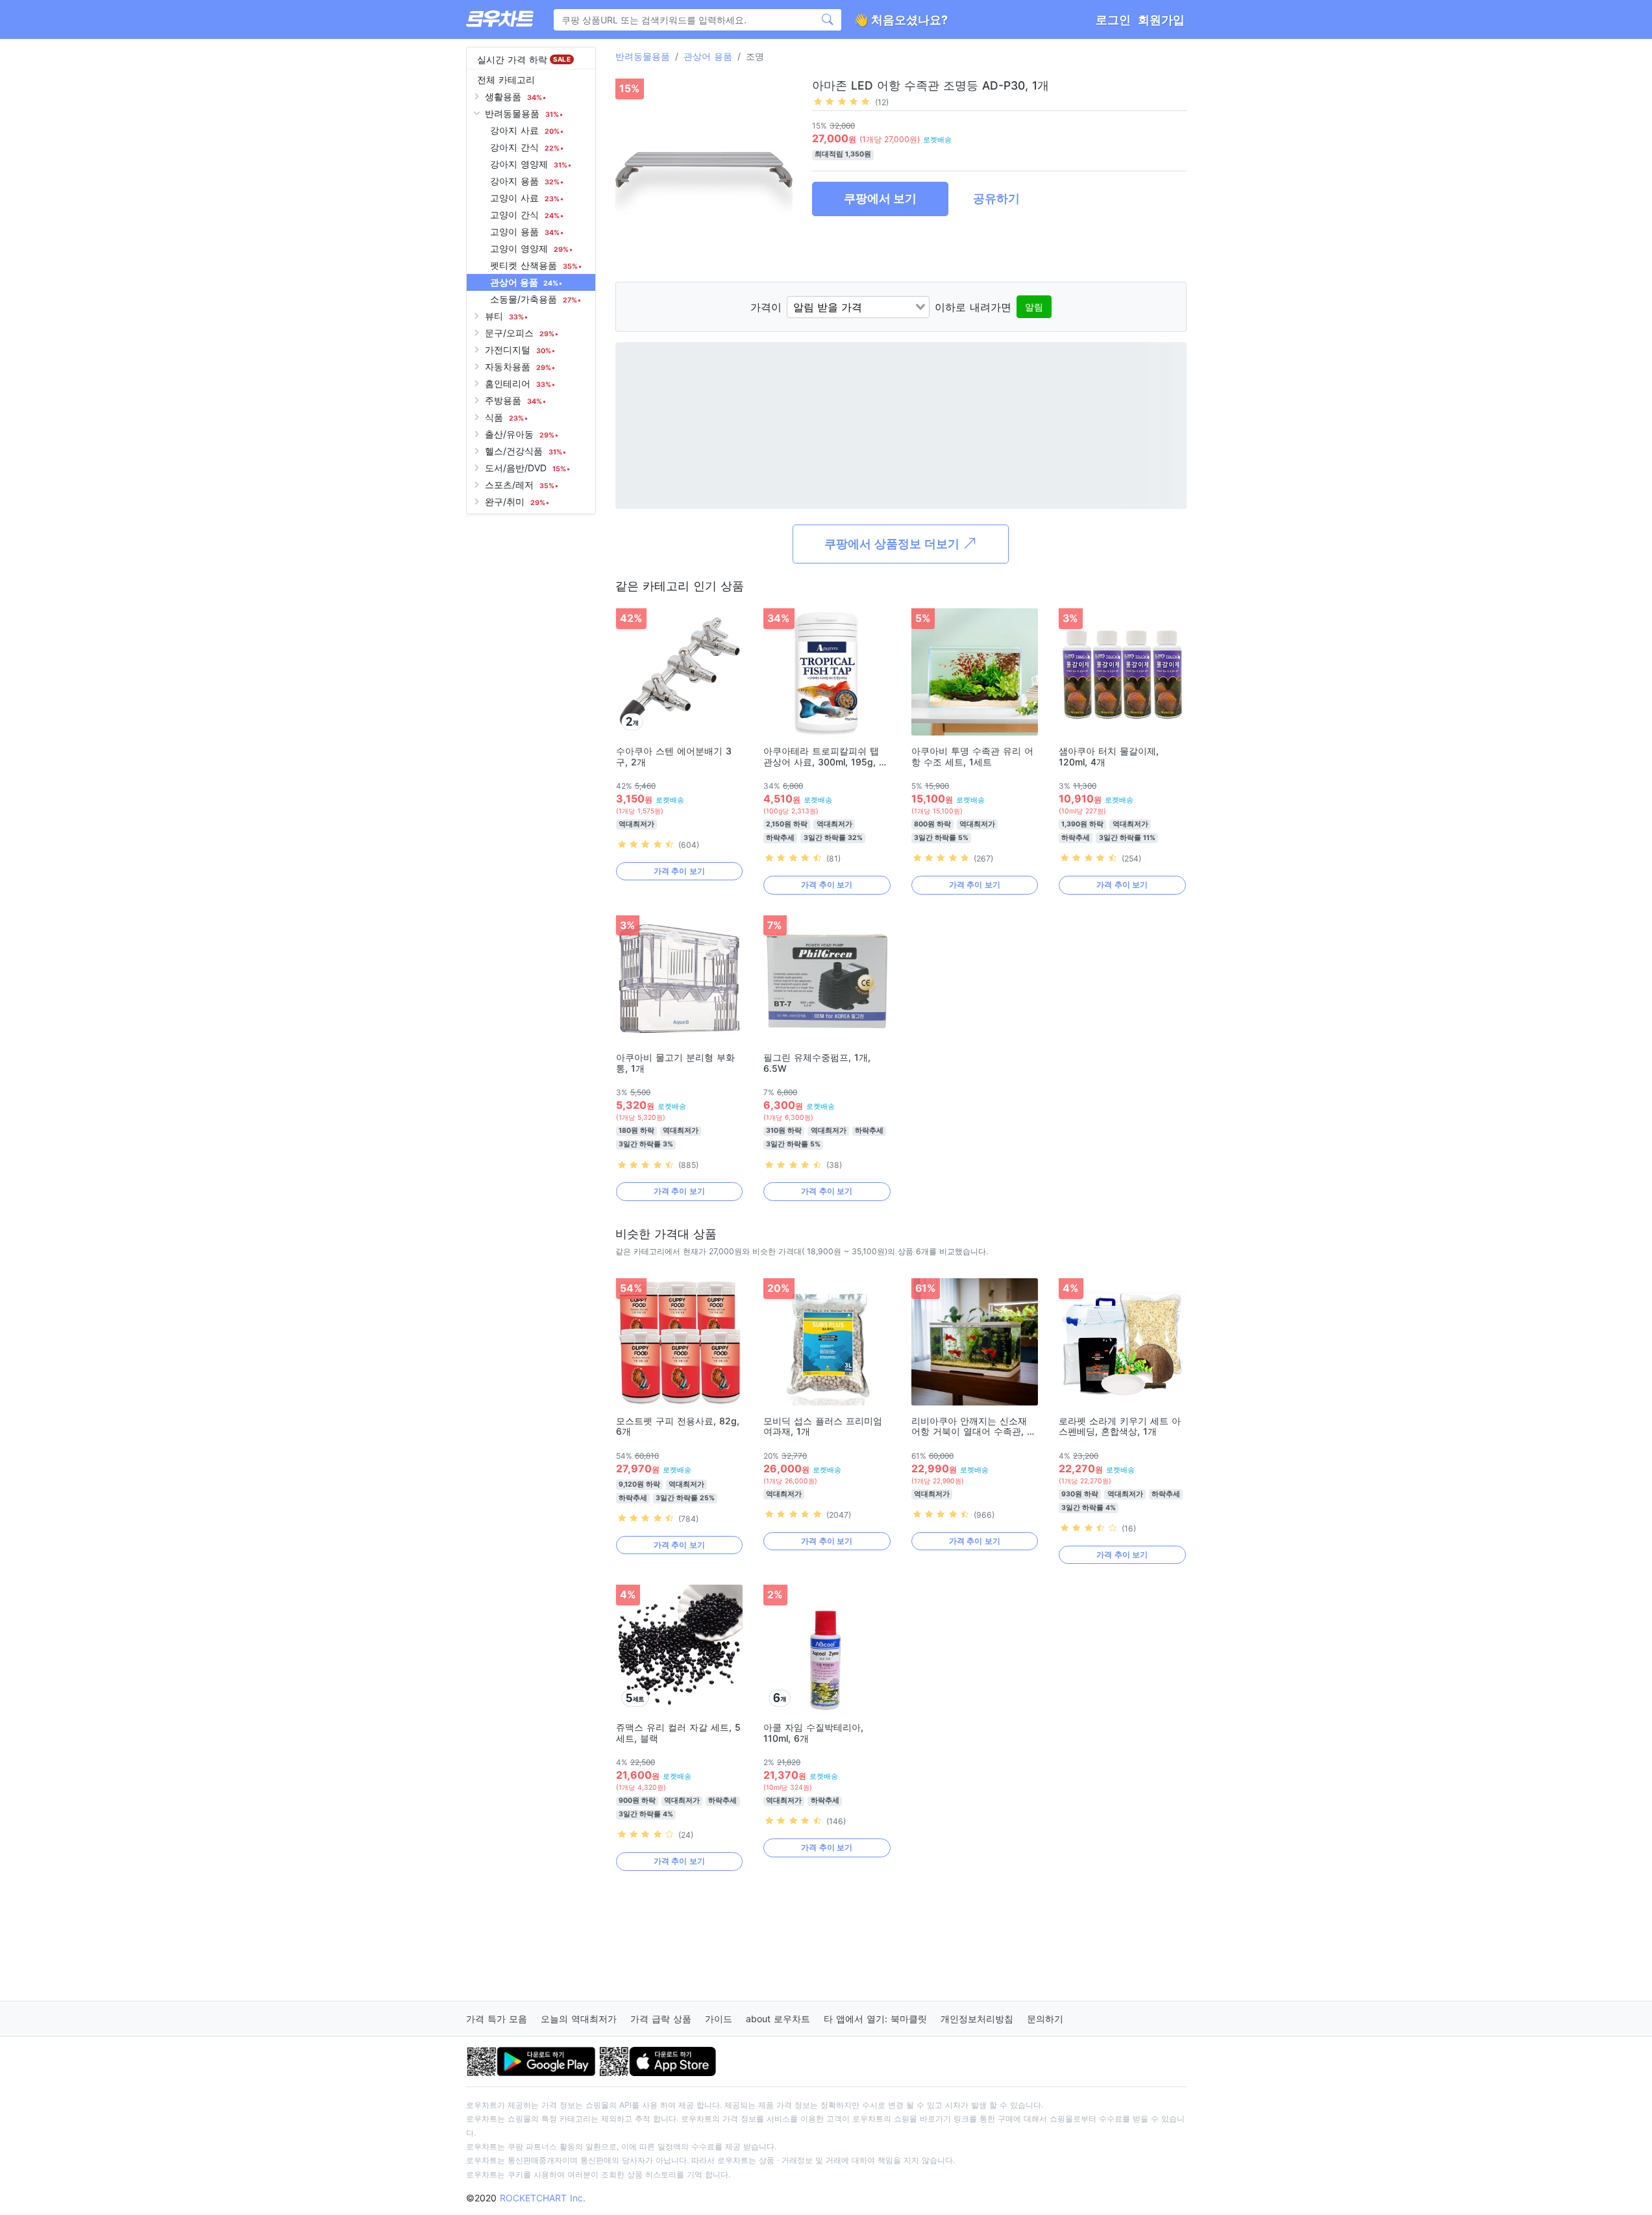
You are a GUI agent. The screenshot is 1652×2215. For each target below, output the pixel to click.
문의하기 (1045, 2019)
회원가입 (1161, 20)
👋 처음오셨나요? (901, 20)
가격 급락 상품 (661, 2019)
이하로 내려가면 (973, 307)
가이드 (719, 2019)
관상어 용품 (708, 56)
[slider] (842, 101)
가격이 (766, 307)
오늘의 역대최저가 (579, 2019)
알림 (1034, 307)
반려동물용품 (643, 56)
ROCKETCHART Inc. (543, 2198)
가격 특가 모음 (497, 2019)
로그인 (1113, 20)
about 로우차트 (778, 2019)
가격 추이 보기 (679, 871)
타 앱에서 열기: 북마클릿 (875, 2019)
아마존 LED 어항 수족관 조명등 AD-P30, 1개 (931, 85)
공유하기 (996, 198)
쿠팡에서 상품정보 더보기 (894, 544)
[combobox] (858, 307)
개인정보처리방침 (977, 2019)
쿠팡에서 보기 (880, 198)
